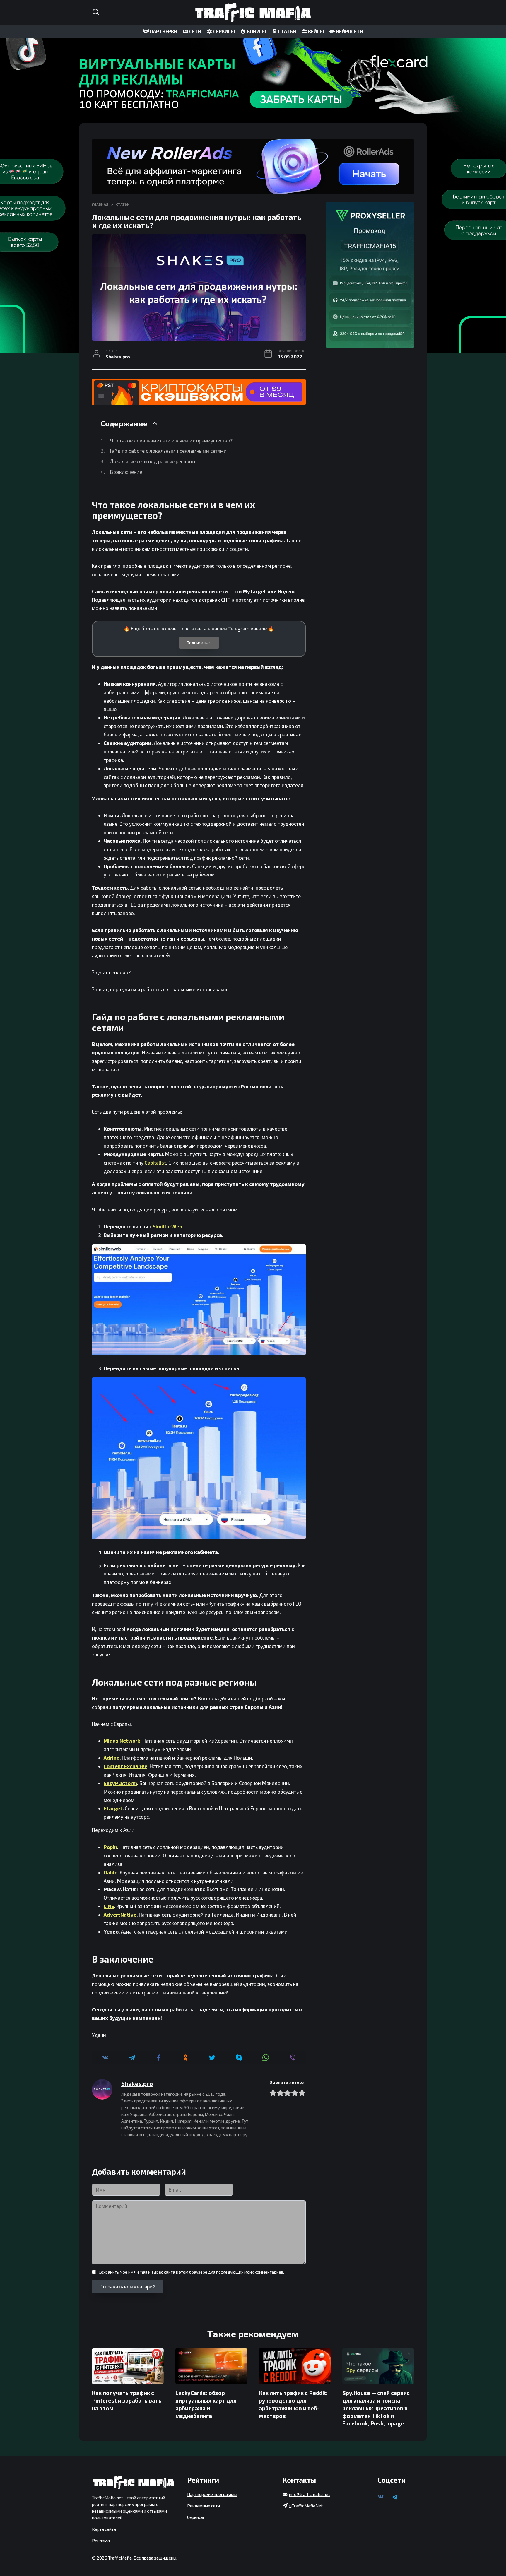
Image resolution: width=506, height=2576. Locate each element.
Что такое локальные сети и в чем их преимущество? (171, 440)
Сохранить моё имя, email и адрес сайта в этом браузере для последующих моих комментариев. (191, 2272)
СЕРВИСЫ (224, 31)
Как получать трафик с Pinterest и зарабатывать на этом (127, 2400)
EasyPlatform (120, 1783)
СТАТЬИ (287, 31)
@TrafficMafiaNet (306, 2506)
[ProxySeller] (370, 275)
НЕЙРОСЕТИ (349, 31)
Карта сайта (104, 2529)
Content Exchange (125, 1766)
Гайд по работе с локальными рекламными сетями (168, 451)
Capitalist (155, 1163)
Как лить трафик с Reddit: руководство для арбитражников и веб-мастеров (293, 2404)
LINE (109, 1906)
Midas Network (122, 1741)
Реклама (101, 2541)
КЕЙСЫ (316, 31)
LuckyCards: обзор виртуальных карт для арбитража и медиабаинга (206, 2404)
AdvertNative (120, 1915)
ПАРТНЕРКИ (163, 31)
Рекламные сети (204, 2506)
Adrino (112, 1758)
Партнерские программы (212, 2494)
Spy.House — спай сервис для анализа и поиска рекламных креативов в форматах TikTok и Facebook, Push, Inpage (376, 2408)
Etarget (113, 1808)
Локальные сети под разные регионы (153, 461)
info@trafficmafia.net (309, 2494)
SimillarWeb (167, 1226)
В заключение (126, 472)
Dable (111, 1872)
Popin (110, 1847)
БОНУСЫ (256, 31)
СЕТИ (195, 31)
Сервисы (195, 2517)
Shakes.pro (137, 2083)
